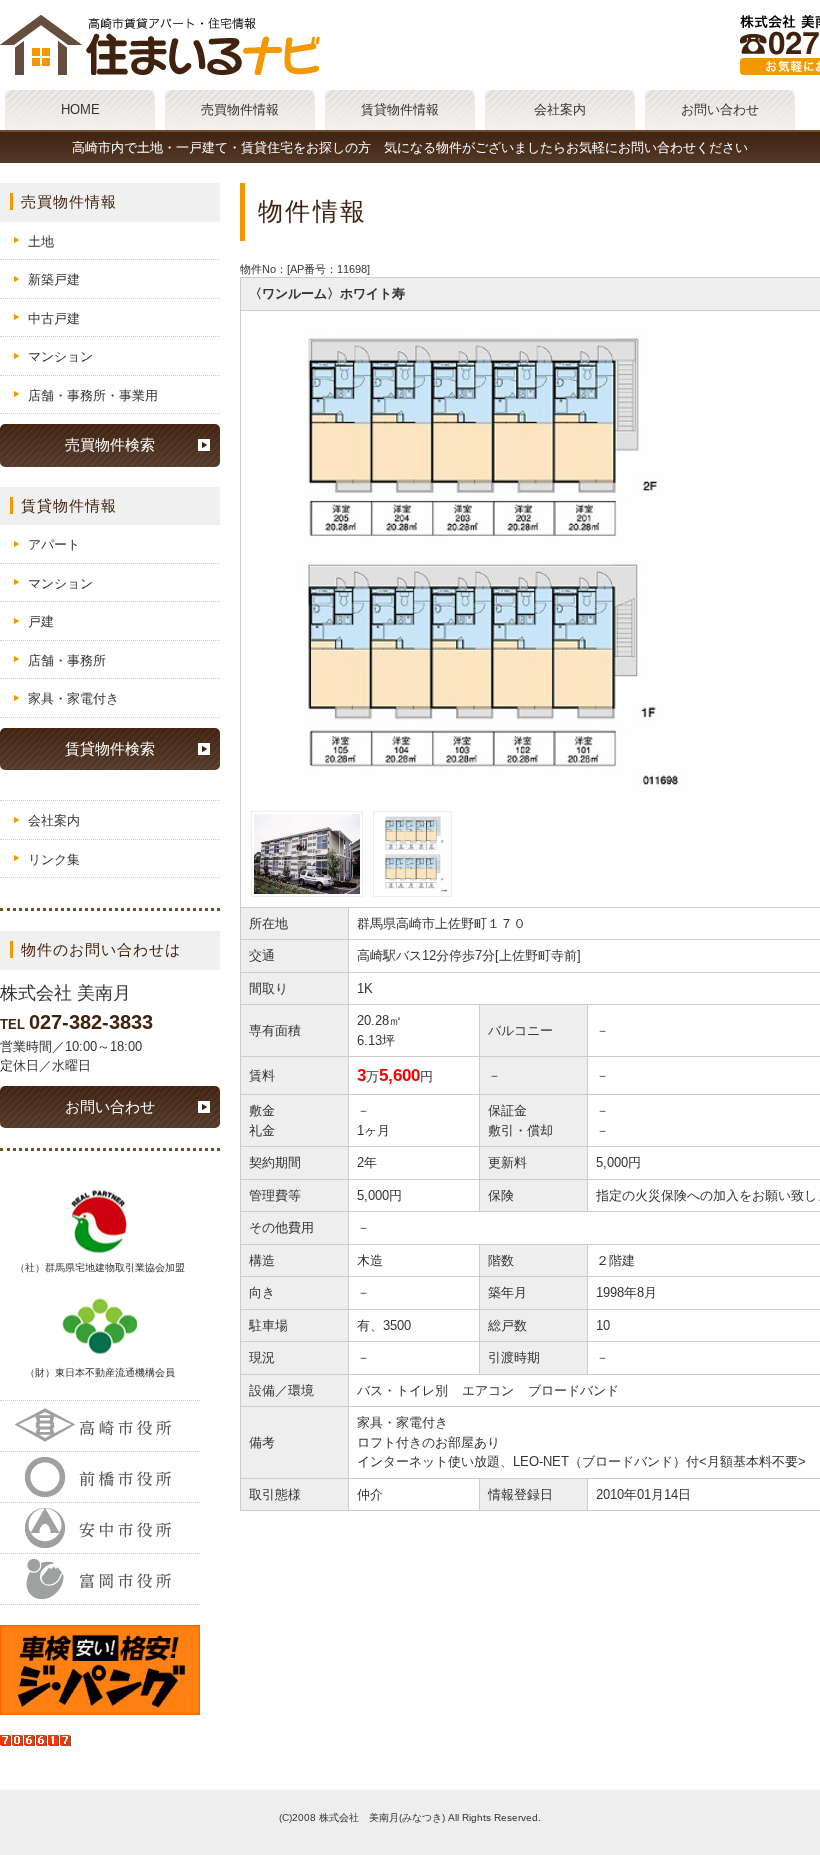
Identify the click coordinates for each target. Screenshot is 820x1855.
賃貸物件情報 (400, 109)
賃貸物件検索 (110, 748)
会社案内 (560, 109)
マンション (60, 356)
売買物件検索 (110, 444)
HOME (80, 109)
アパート (54, 544)
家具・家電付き (73, 698)
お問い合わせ (720, 109)
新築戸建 (54, 279)
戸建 (41, 621)
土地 (41, 241)
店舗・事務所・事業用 (93, 395)
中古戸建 (54, 318)
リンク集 (54, 859)
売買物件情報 (240, 109)
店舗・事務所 (67, 660)
